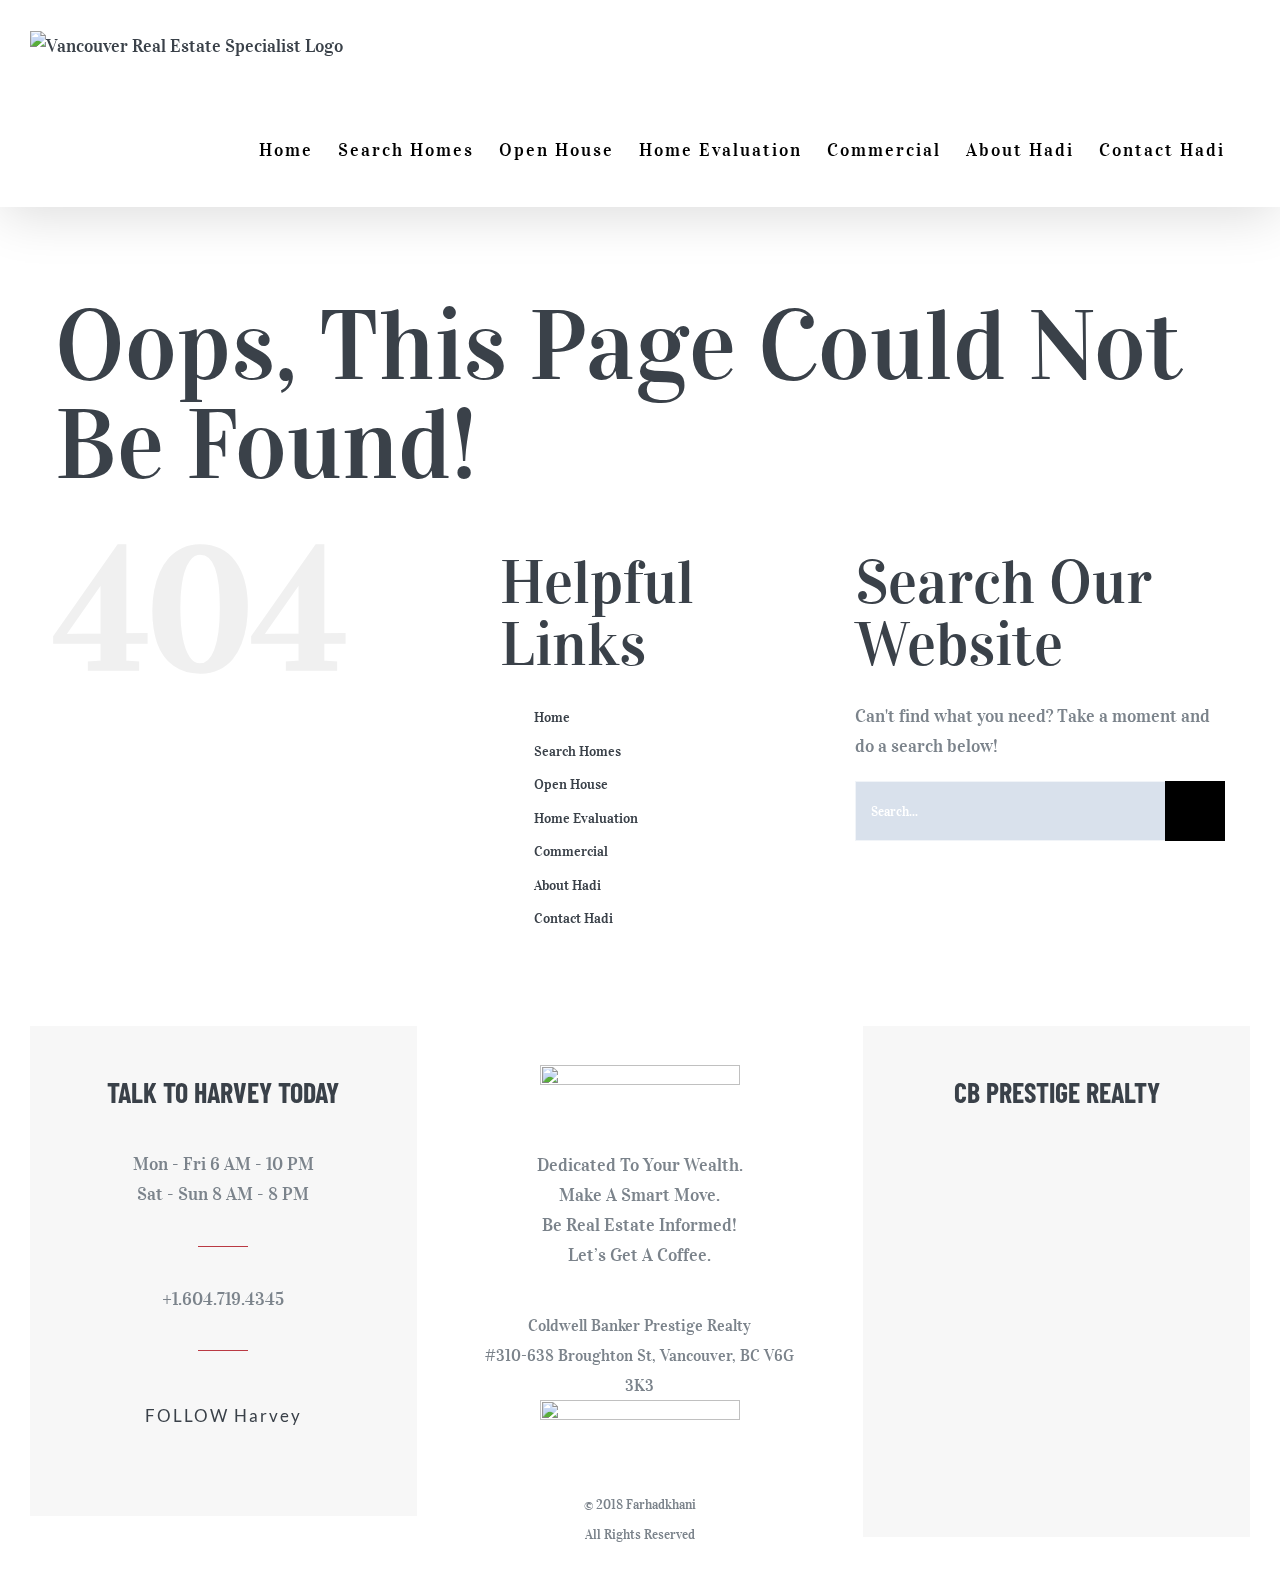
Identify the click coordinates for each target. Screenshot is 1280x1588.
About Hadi (567, 885)
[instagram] (206, 1459)
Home (552, 717)
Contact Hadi (573, 918)
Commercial (571, 851)
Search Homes (577, 751)
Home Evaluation (586, 818)
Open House (571, 784)
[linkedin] (240, 1459)
